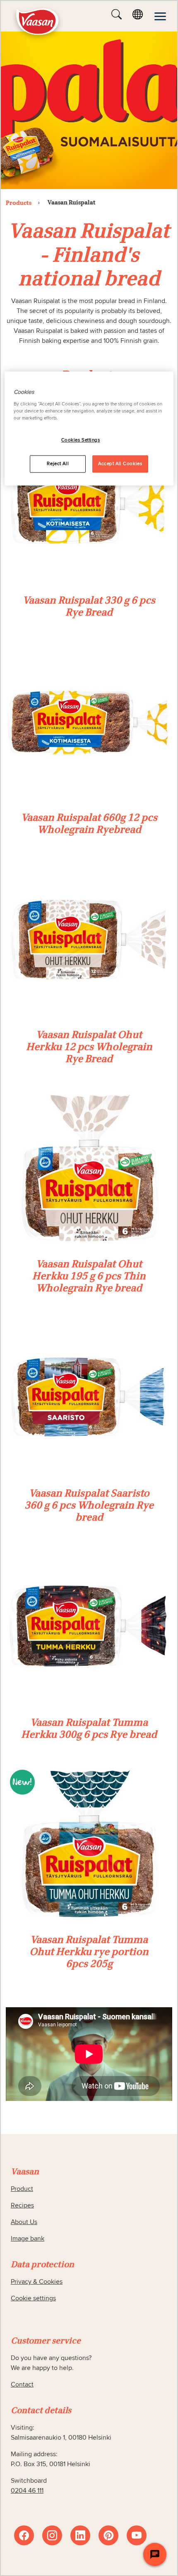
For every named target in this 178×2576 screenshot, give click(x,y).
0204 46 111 (27, 2491)
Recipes (22, 2205)
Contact (22, 2384)
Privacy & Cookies (37, 2282)
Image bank (28, 2239)
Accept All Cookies (120, 464)
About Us (24, 2222)
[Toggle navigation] (160, 16)
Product (22, 2189)
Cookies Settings (81, 440)
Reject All (58, 464)
